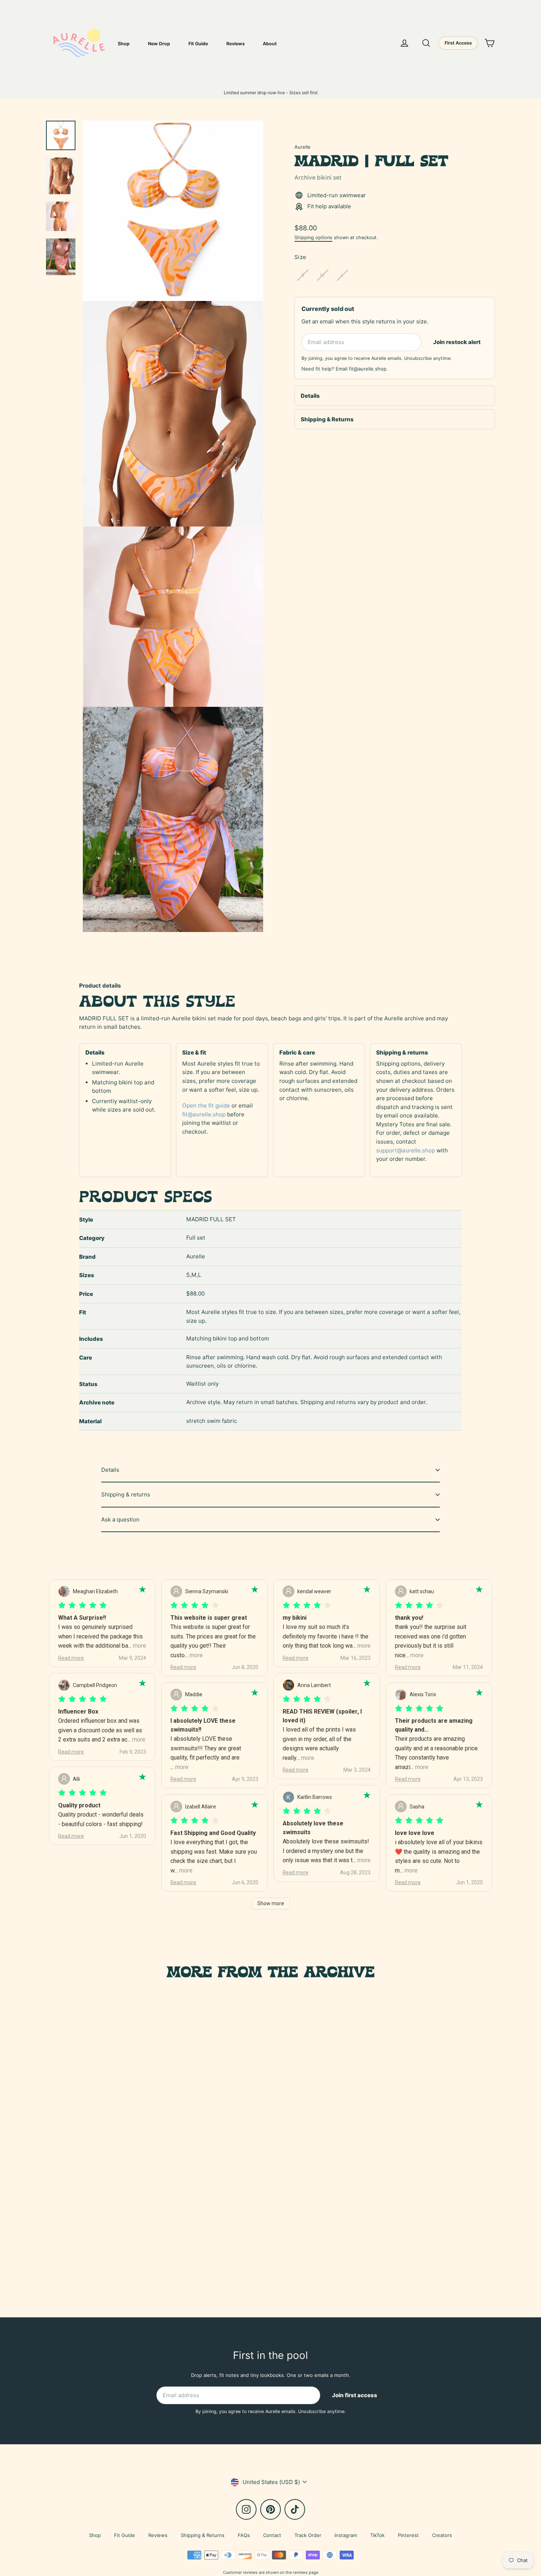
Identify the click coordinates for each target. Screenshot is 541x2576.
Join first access (355, 2395)
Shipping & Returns (327, 419)
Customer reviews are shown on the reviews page (271, 2572)
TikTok (377, 2535)
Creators (442, 2535)
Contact (272, 2535)
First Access (458, 43)
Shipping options (313, 238)
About (270, 44)
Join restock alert (457, 342)
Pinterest (408, 2535)
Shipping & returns (126, 1494)
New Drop (159, 44)
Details (310, 396)
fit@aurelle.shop (368, 369)
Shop (124, 44)
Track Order (308, 2535)
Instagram (346, 2535)
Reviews (236, 44)
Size (300, 257)
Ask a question (120, 1519)
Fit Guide (198, 44)
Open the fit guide (206, 1105)
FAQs (244, 2535)
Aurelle (303, 147)
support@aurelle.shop (406, 1150)
